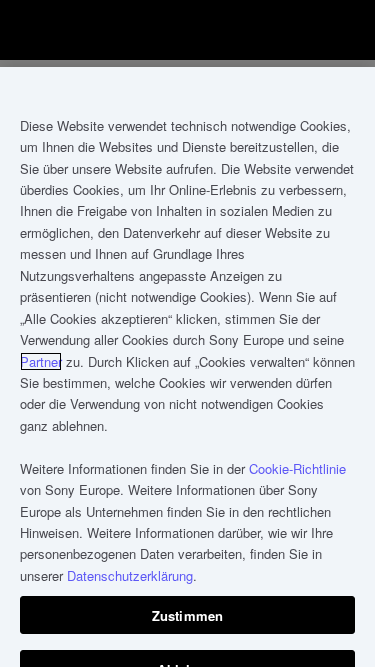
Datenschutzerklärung (130, 575)
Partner (41, 361)
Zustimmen (187, 615)
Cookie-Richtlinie (297, 468)
